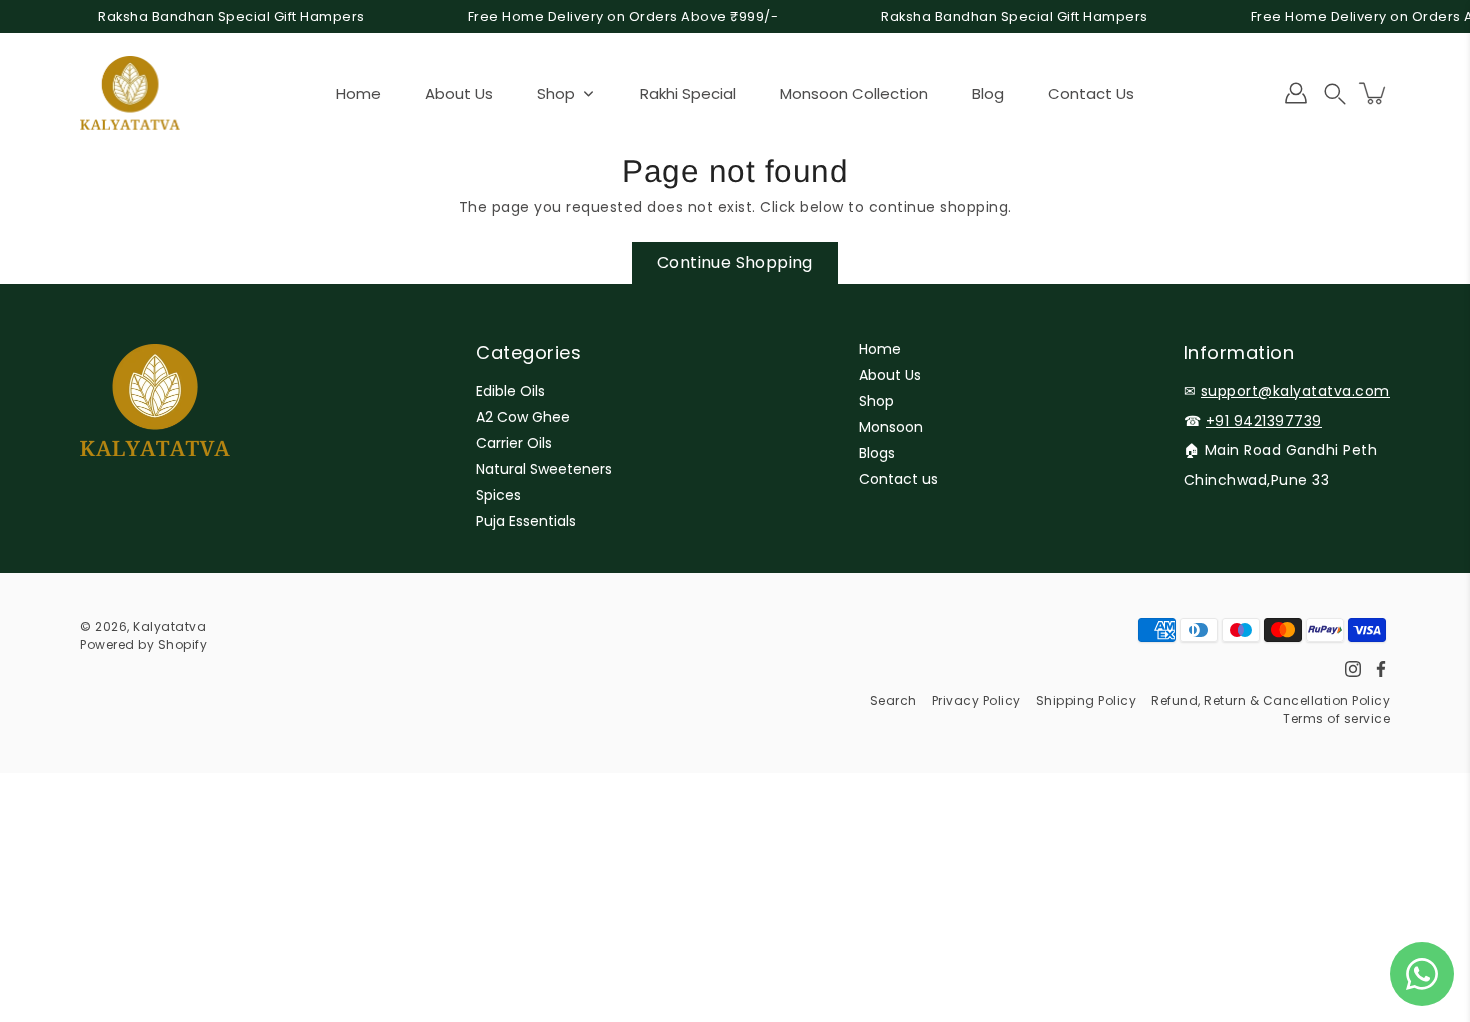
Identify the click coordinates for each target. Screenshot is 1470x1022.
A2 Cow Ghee (523, 417)
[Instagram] (1353, 669)
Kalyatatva (169, 626)
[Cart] (1374, 93)
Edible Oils (510, 391)
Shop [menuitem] (556, 93)
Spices (498, 495)
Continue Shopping (735, 262)
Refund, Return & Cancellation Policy (1270, 700)
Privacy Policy (976, 700)
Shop (876, 401)
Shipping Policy (1086, 700)
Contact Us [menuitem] (1091, 93)
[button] (1335, 93)
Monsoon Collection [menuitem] (854, 93)
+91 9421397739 (1264, 421)
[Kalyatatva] (130, 93)
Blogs (877, 453)
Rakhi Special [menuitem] (688, 93)
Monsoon (891, 427)
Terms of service (1336, 718)
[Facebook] (1381, 669)
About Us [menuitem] (459, 93)
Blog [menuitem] (988, 93)
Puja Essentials (526, 521)
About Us (890, 375)
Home (880, 349)
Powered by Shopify (143, 644)
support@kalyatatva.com (1295, 391)
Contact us (898, 479)
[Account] (1296, 93)
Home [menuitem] (358, 93)
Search (893, 700)
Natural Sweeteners (544, 469)
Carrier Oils (514, 443)
